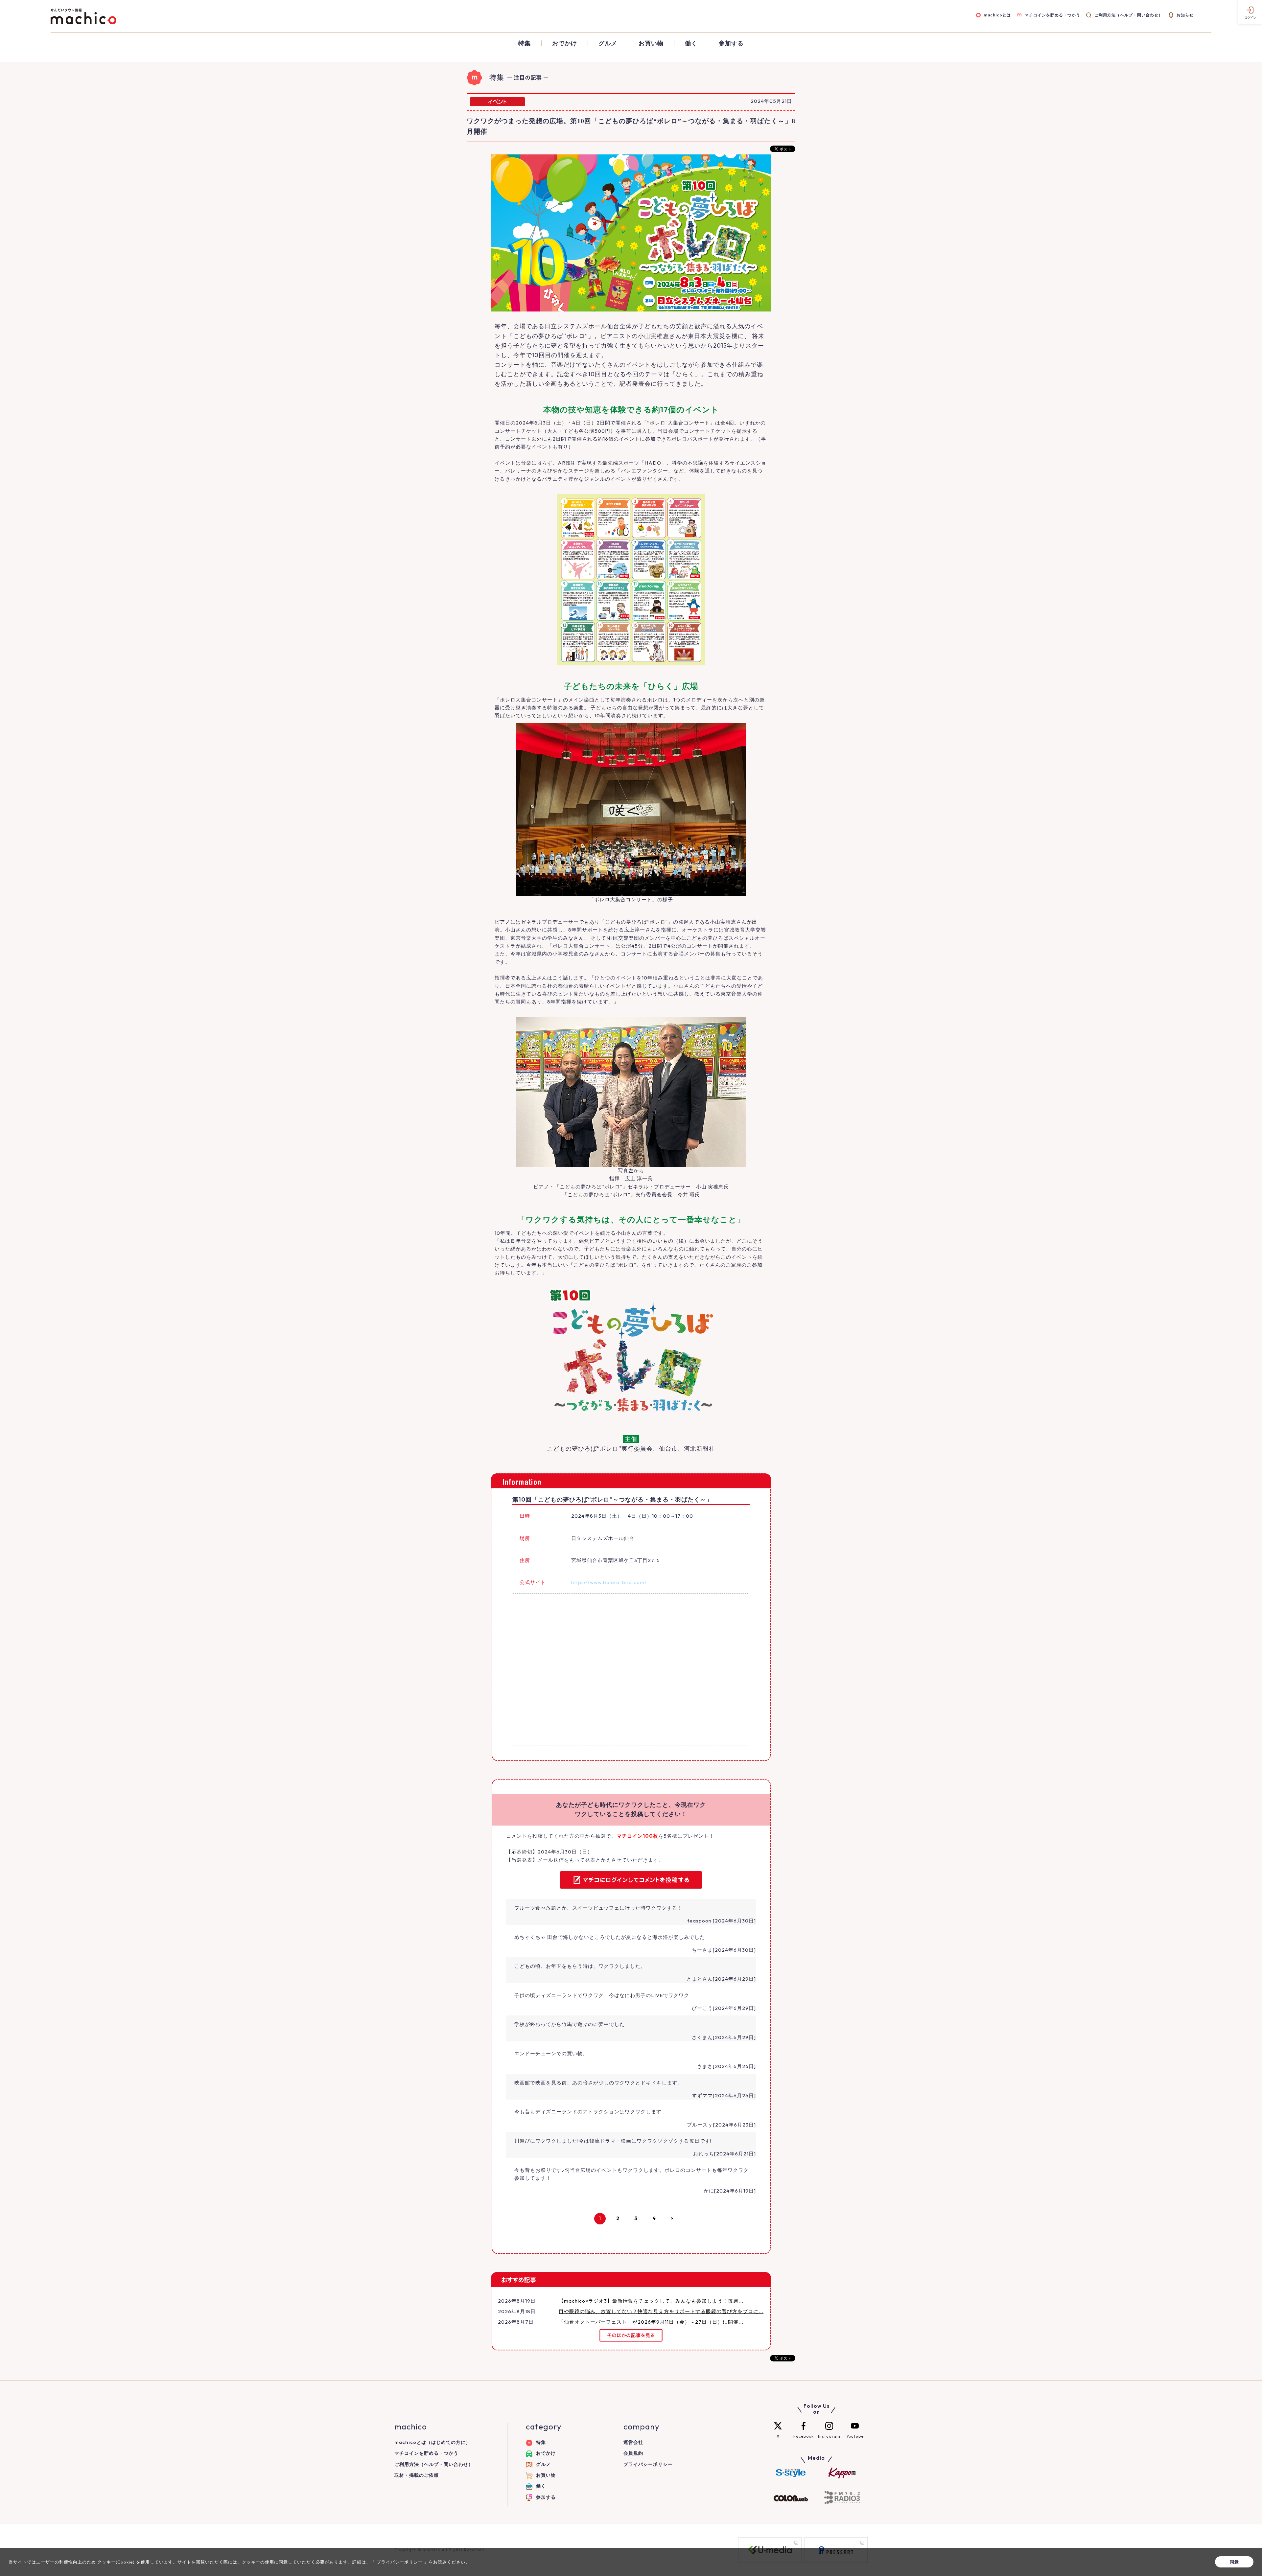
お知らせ (1185, 15)
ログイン (1250, 18)
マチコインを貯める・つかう (1052, 15)
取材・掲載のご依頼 (417, 2475)
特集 (525, 43)
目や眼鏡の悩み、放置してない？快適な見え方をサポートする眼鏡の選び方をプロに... (661, 2311)
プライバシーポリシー (648, 2464)
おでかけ (565, 43)
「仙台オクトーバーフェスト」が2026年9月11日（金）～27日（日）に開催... (651, 2322)
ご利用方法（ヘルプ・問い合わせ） (1128, 15)
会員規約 (633, 2453)
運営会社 (633, 2442)
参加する (731, 43)
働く (691, 43)
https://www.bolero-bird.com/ (609, 1582)
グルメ (608, 43)
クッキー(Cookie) (116, 2562)
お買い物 (651, 43)
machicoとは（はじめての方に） (432, 2442)
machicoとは (997, 15)
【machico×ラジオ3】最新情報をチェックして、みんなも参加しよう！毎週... (651, 2301)
